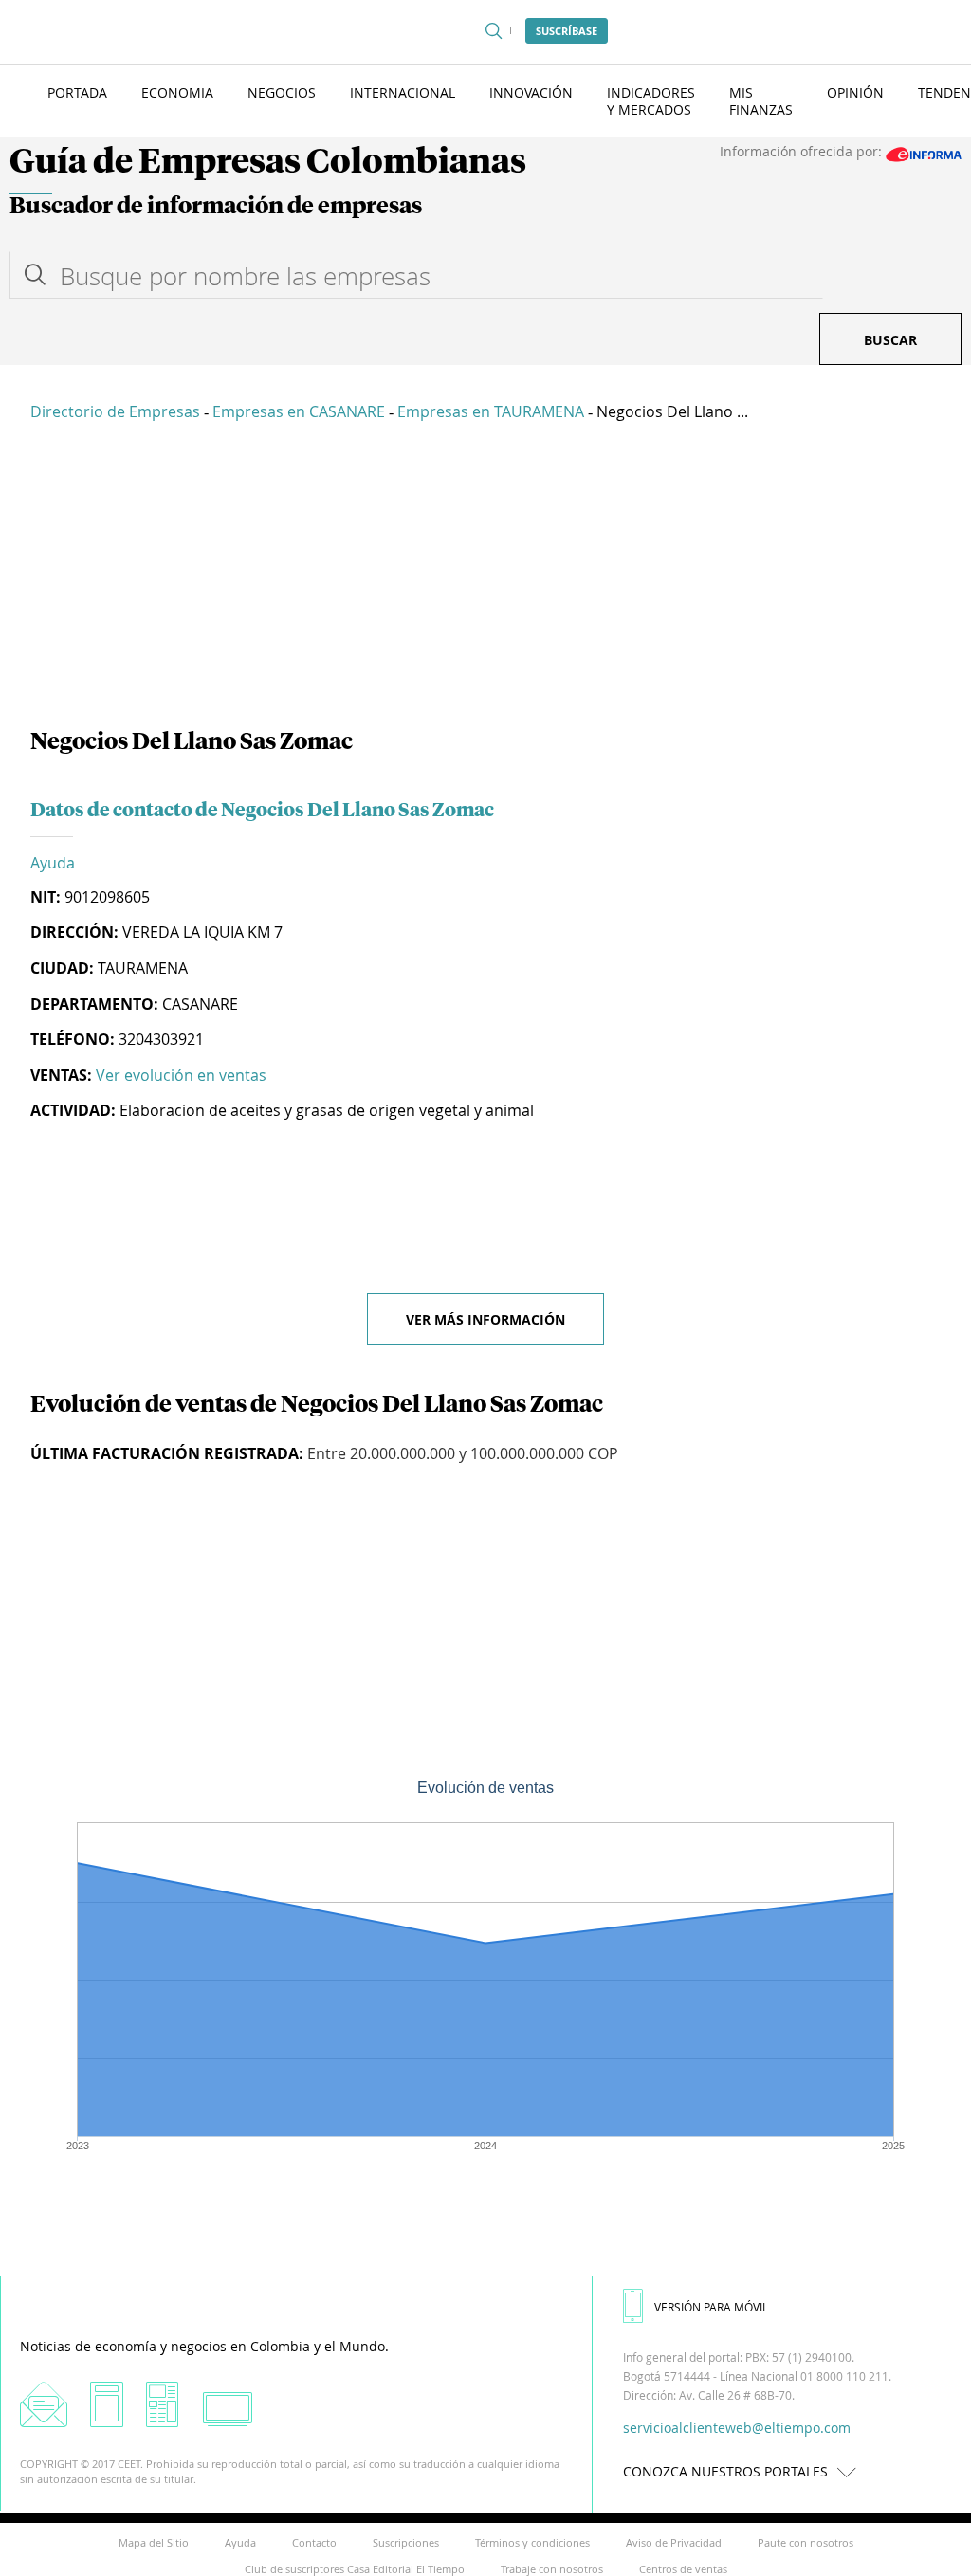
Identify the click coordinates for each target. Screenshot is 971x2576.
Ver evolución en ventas (181, 1075)
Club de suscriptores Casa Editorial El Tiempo (355, 2569)
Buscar (890, 340)
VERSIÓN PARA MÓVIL (711, 2307)
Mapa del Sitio (154, 2542)
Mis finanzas (761, 101)
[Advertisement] (485, 578)
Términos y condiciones (532, 2542)
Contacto (314, 2542)
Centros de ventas (683, 2569)
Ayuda (53, 863)
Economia (177, 92)
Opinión (855, 92)
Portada (77, 92)
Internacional (403, 92)
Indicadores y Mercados (651, 101)
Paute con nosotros (806, 2542)
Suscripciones (406, 2542)
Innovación (531, 92)
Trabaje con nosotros (552, 2569)
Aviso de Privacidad (674, 2542)
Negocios (282, 92)
